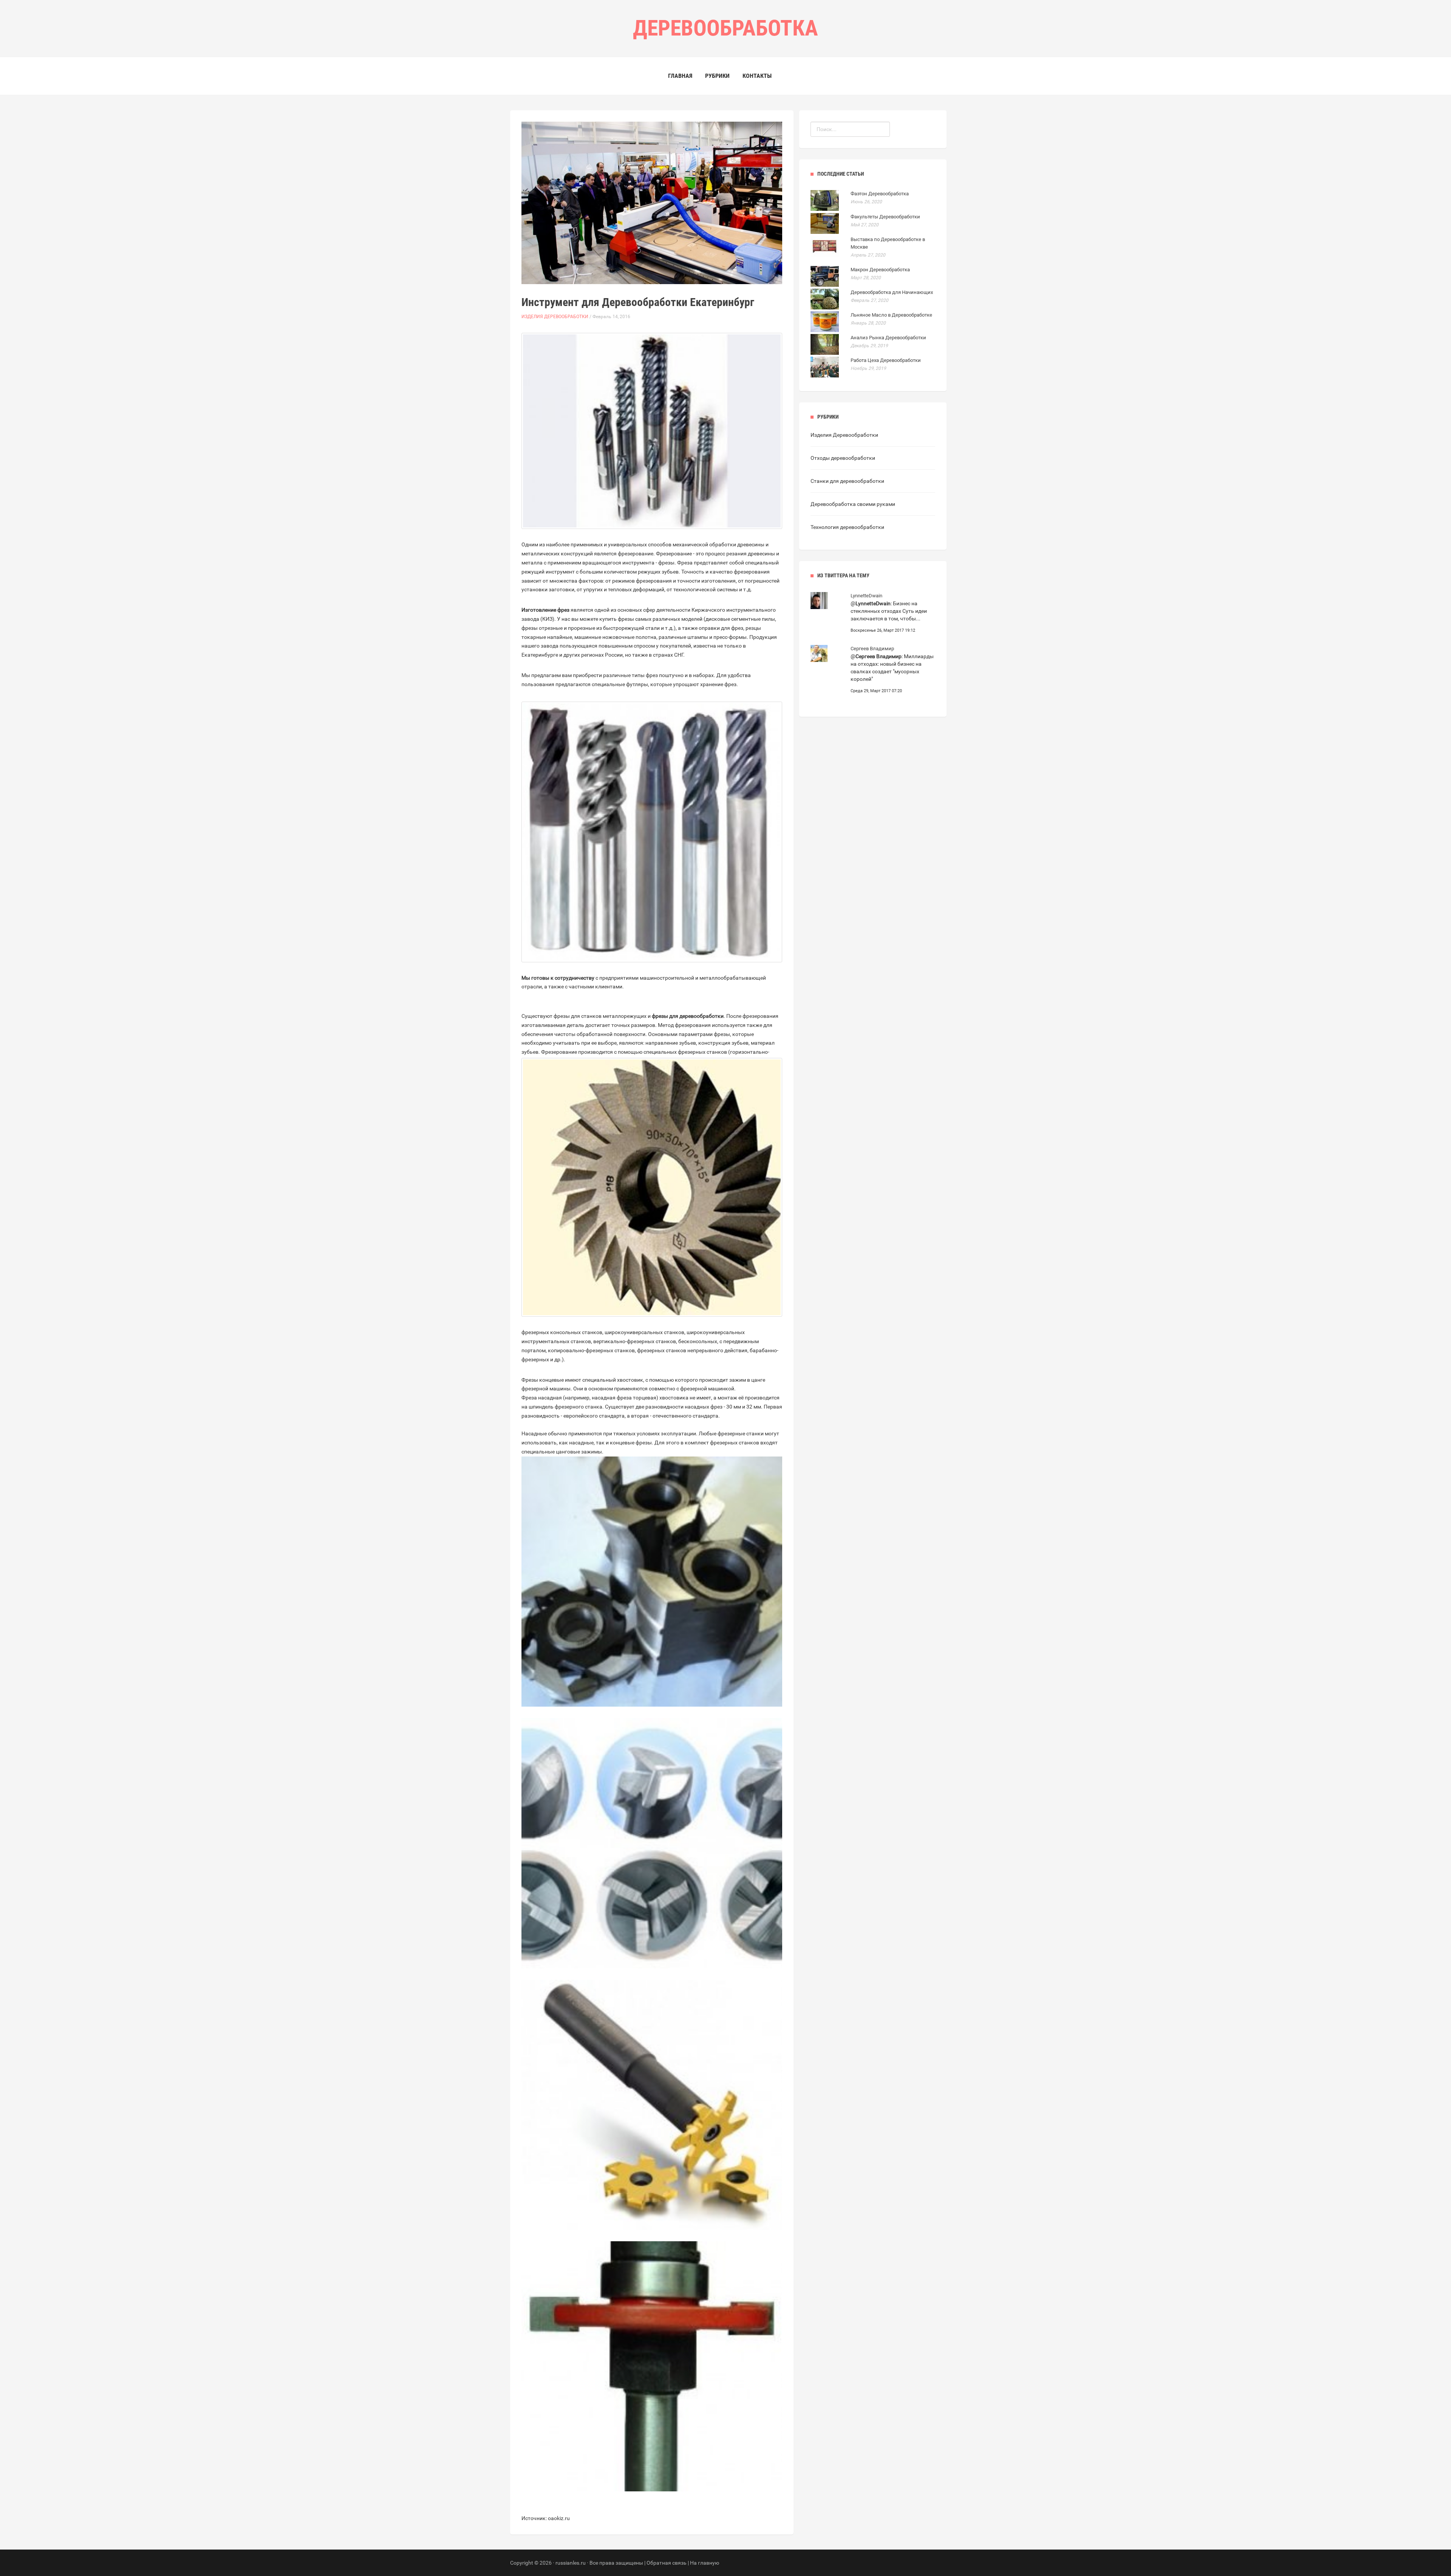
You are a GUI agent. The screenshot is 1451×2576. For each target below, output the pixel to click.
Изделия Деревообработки (555, 317)
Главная (680, 76)
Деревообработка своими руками (853, 504)
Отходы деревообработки (843, 458)
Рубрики (717, 76)
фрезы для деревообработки (688, 1016)
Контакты (757, 76)
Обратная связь (667, 2563)
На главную (705, 2563)
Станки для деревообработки (847, 481)
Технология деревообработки (847, 527)
